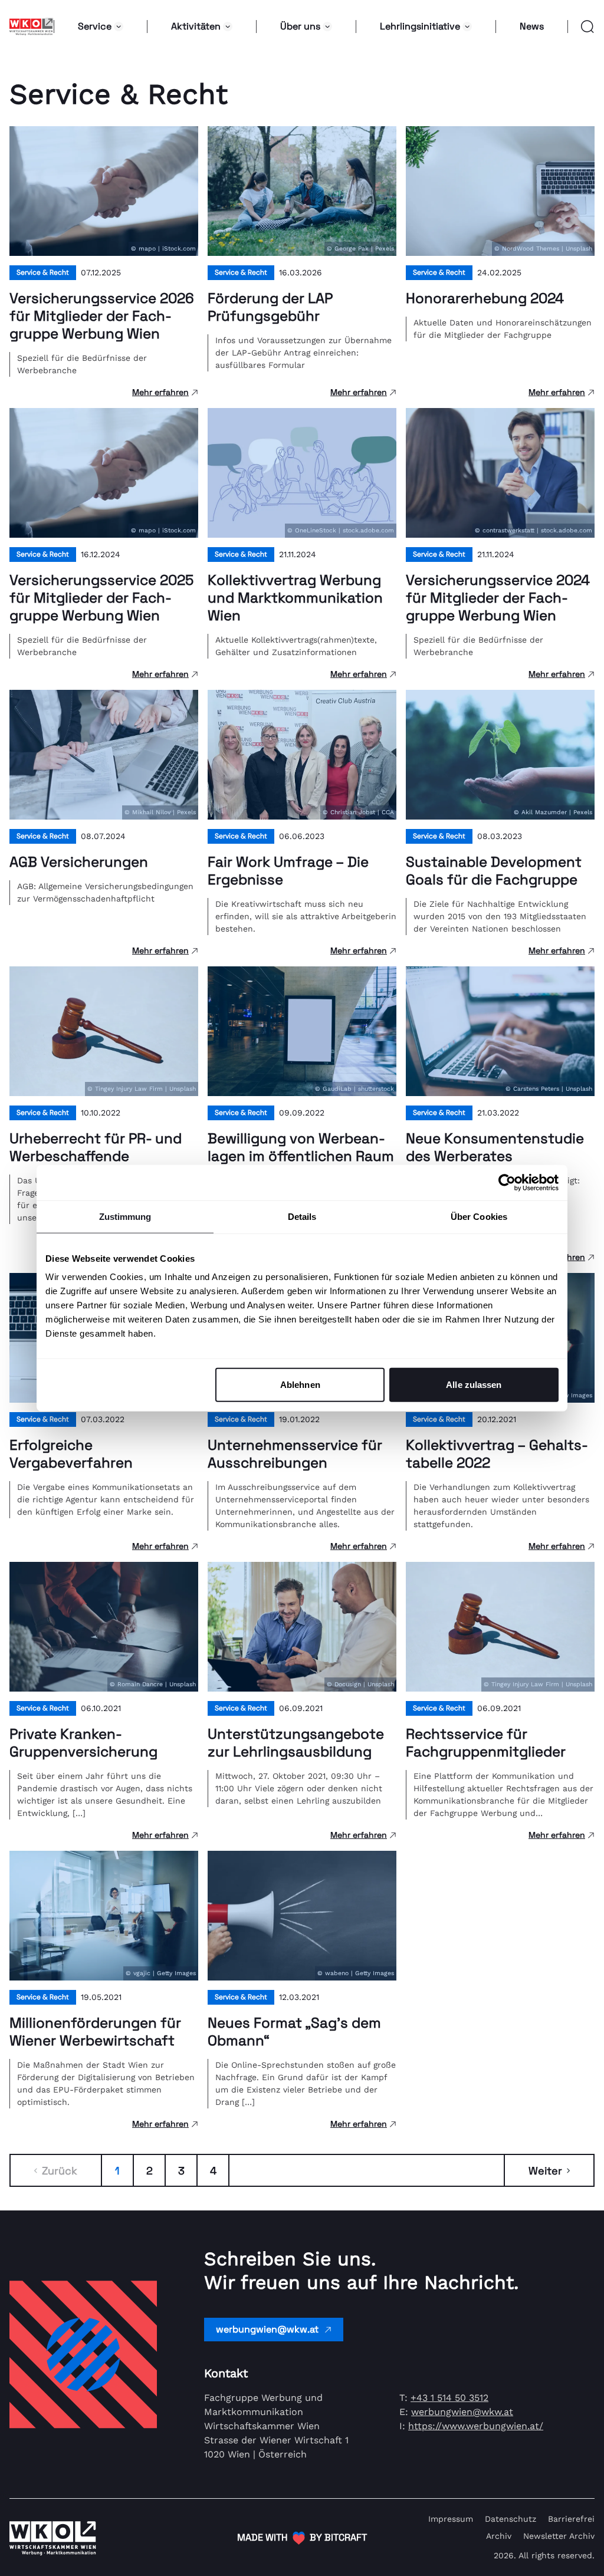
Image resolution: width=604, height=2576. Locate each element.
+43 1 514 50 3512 (449, 2398)
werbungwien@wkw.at (267, 2329)
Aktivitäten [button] (196, 26)
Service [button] (95, 26)
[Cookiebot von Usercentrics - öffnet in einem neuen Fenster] (507, 1182)
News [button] (532, 26)
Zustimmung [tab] (125, 1216)
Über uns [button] (300, 26)
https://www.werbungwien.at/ (476, 2426)
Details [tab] (302, 1216)
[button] (581, 27)
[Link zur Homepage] (32, 27)
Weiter (545, 2171)
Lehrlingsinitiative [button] (420, 26)
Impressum (451, 2519)
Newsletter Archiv (559, 2536)
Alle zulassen (474, 1385)
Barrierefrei (571, 2519)
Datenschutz (511, 2519)
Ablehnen (300, 1385)
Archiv (499, 2536)
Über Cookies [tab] (479, 1216)
